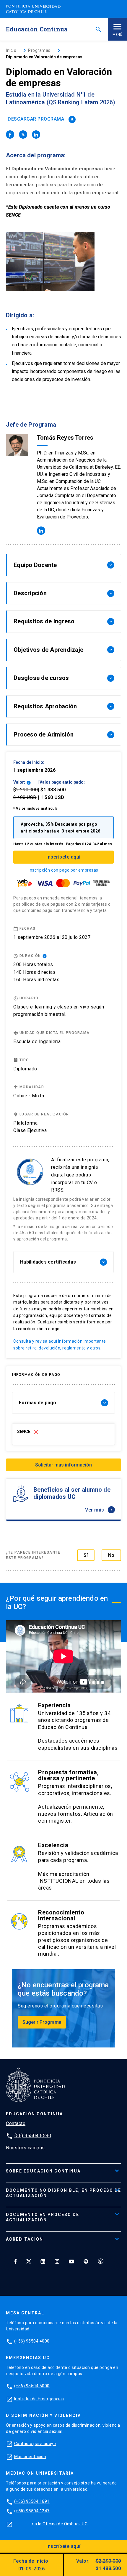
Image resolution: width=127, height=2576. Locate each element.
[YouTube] (71, 2261)
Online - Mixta (29, 1096)
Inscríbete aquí (63, 857)
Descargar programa (41, 119)
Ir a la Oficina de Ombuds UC (59, 2524)
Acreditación (25, 2239)
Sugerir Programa (42, 2022)
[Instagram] (57, 2261)
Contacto (16, 2123)
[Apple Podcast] (101, 2261)
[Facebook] (15, 2261)
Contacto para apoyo (35, 2444)
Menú (117, 35)
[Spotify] (86, 2261)
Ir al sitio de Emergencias (39, 2399)
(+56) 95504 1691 (32, 2501)
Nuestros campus (25, 2148)
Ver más (99, 1510)
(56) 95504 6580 (33, 2136)
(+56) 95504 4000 (32, 2341)
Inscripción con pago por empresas (63, 870)
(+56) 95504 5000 (32, 2386)
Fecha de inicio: (31, 2565)
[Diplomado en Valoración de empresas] (10, 135)
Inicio (11, 50)
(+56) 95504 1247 (32, 2511)
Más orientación (30, 2457)
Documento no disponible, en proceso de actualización (63, 2193)
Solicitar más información (63, 1465)
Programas (39, 50)
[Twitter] (29, 2261)
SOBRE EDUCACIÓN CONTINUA (43, 2171)
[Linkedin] (43, 2261)
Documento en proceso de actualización (43, 2217)
